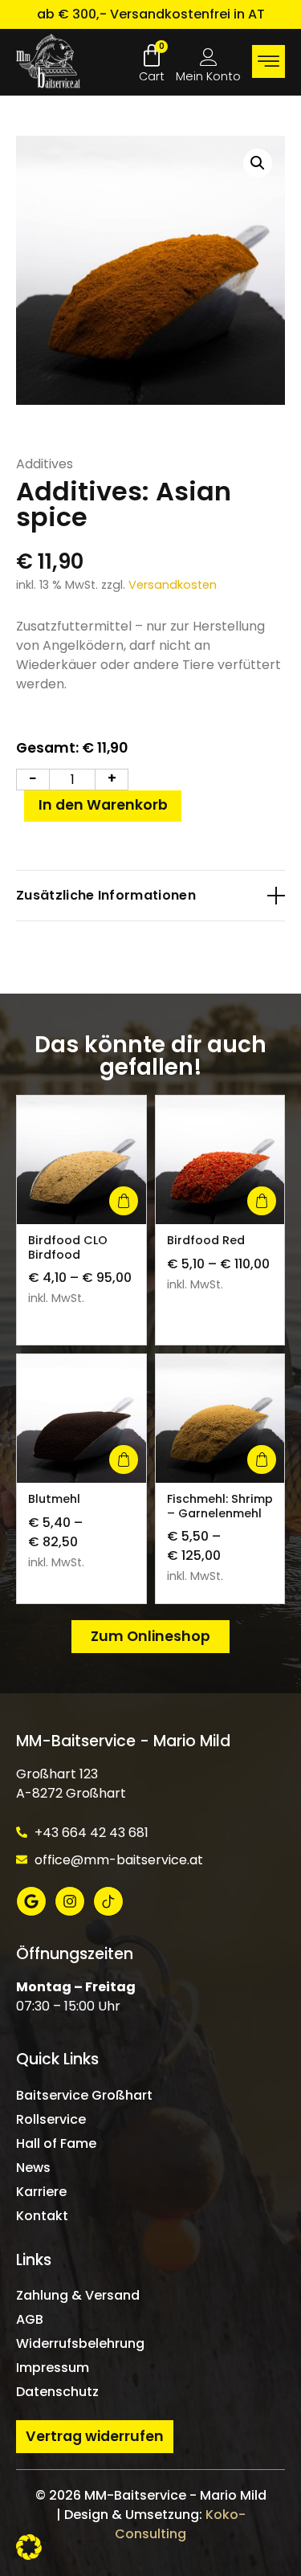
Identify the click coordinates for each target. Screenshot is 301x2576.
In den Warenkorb (103, 805)
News (33, 2168)
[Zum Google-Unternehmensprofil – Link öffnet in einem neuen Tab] (31, 1901)
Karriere (41, 2192)
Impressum (53, 2368)
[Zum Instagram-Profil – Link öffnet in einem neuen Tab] (70, 1901)
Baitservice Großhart (84, 2095)
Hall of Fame (56, 2143)
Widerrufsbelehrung (80, 2343)
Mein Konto (208, 76)
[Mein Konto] (209, 57)
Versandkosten (173, 585)
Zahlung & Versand (78, 2295)
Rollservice (51, 2119)
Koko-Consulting (180, 2524)
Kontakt (42, 2216)
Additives (45, 464)
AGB (30, 2319)
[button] (258, 163)
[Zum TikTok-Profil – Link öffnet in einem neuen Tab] (108, 1901)
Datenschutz (57, 2392)
